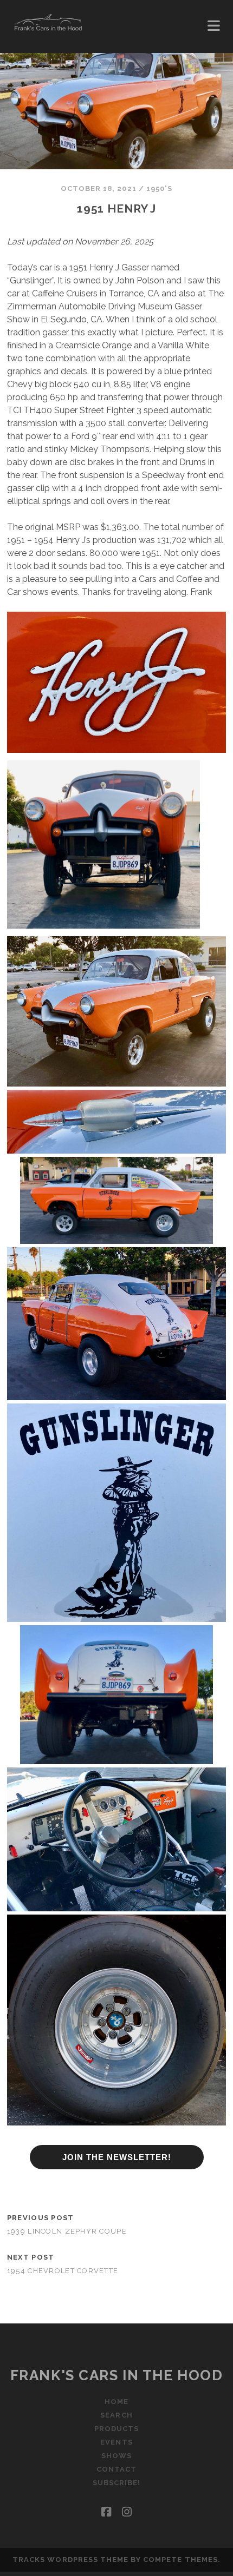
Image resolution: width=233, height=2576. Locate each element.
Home (116, 2402)
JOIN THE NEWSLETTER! (117, 2157)
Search (116, 2415)
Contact (116, 2469)
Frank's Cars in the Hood (116, 2375)
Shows (116, 2456)
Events (116, 2442)
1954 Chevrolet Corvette (63, 2271)
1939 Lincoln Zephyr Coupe (67, 2231)
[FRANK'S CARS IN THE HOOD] (48, 27)
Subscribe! (116, 2483)
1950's (159, 188)
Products (116, 2429)
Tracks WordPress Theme (70, 2560)
